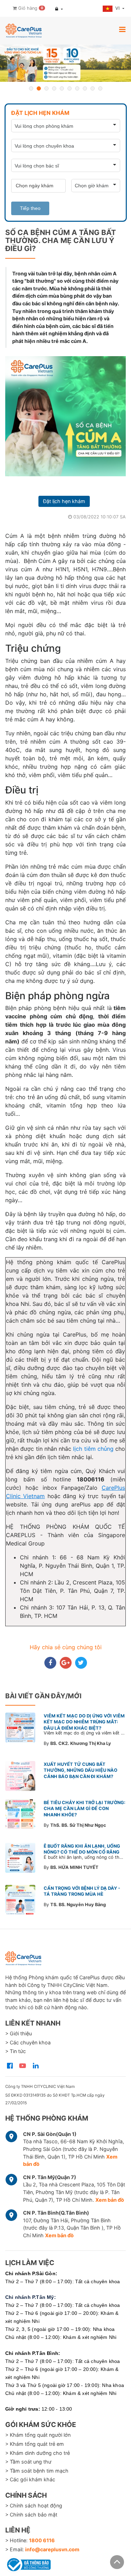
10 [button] (100, 88)
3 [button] (46, 88)
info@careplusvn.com (52, 2549)
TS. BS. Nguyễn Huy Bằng (78, 1905)
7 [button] (77, 88)
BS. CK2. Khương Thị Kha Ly (81, 1743)
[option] (65, 63)
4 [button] (54, 88)
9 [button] (93, 88)
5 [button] (62, 88)
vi (118, 8)
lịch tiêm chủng (93, 1449)
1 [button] (31, 88)
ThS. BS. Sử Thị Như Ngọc (78, 1825)
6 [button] (70, 88)
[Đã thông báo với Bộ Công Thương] (28, 2563)
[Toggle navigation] (122, 29)
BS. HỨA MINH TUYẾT (74, 1867)
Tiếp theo (30, 208)
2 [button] (39, 88)
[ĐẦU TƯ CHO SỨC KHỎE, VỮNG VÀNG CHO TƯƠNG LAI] (65, 63)
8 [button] (85, 88)
